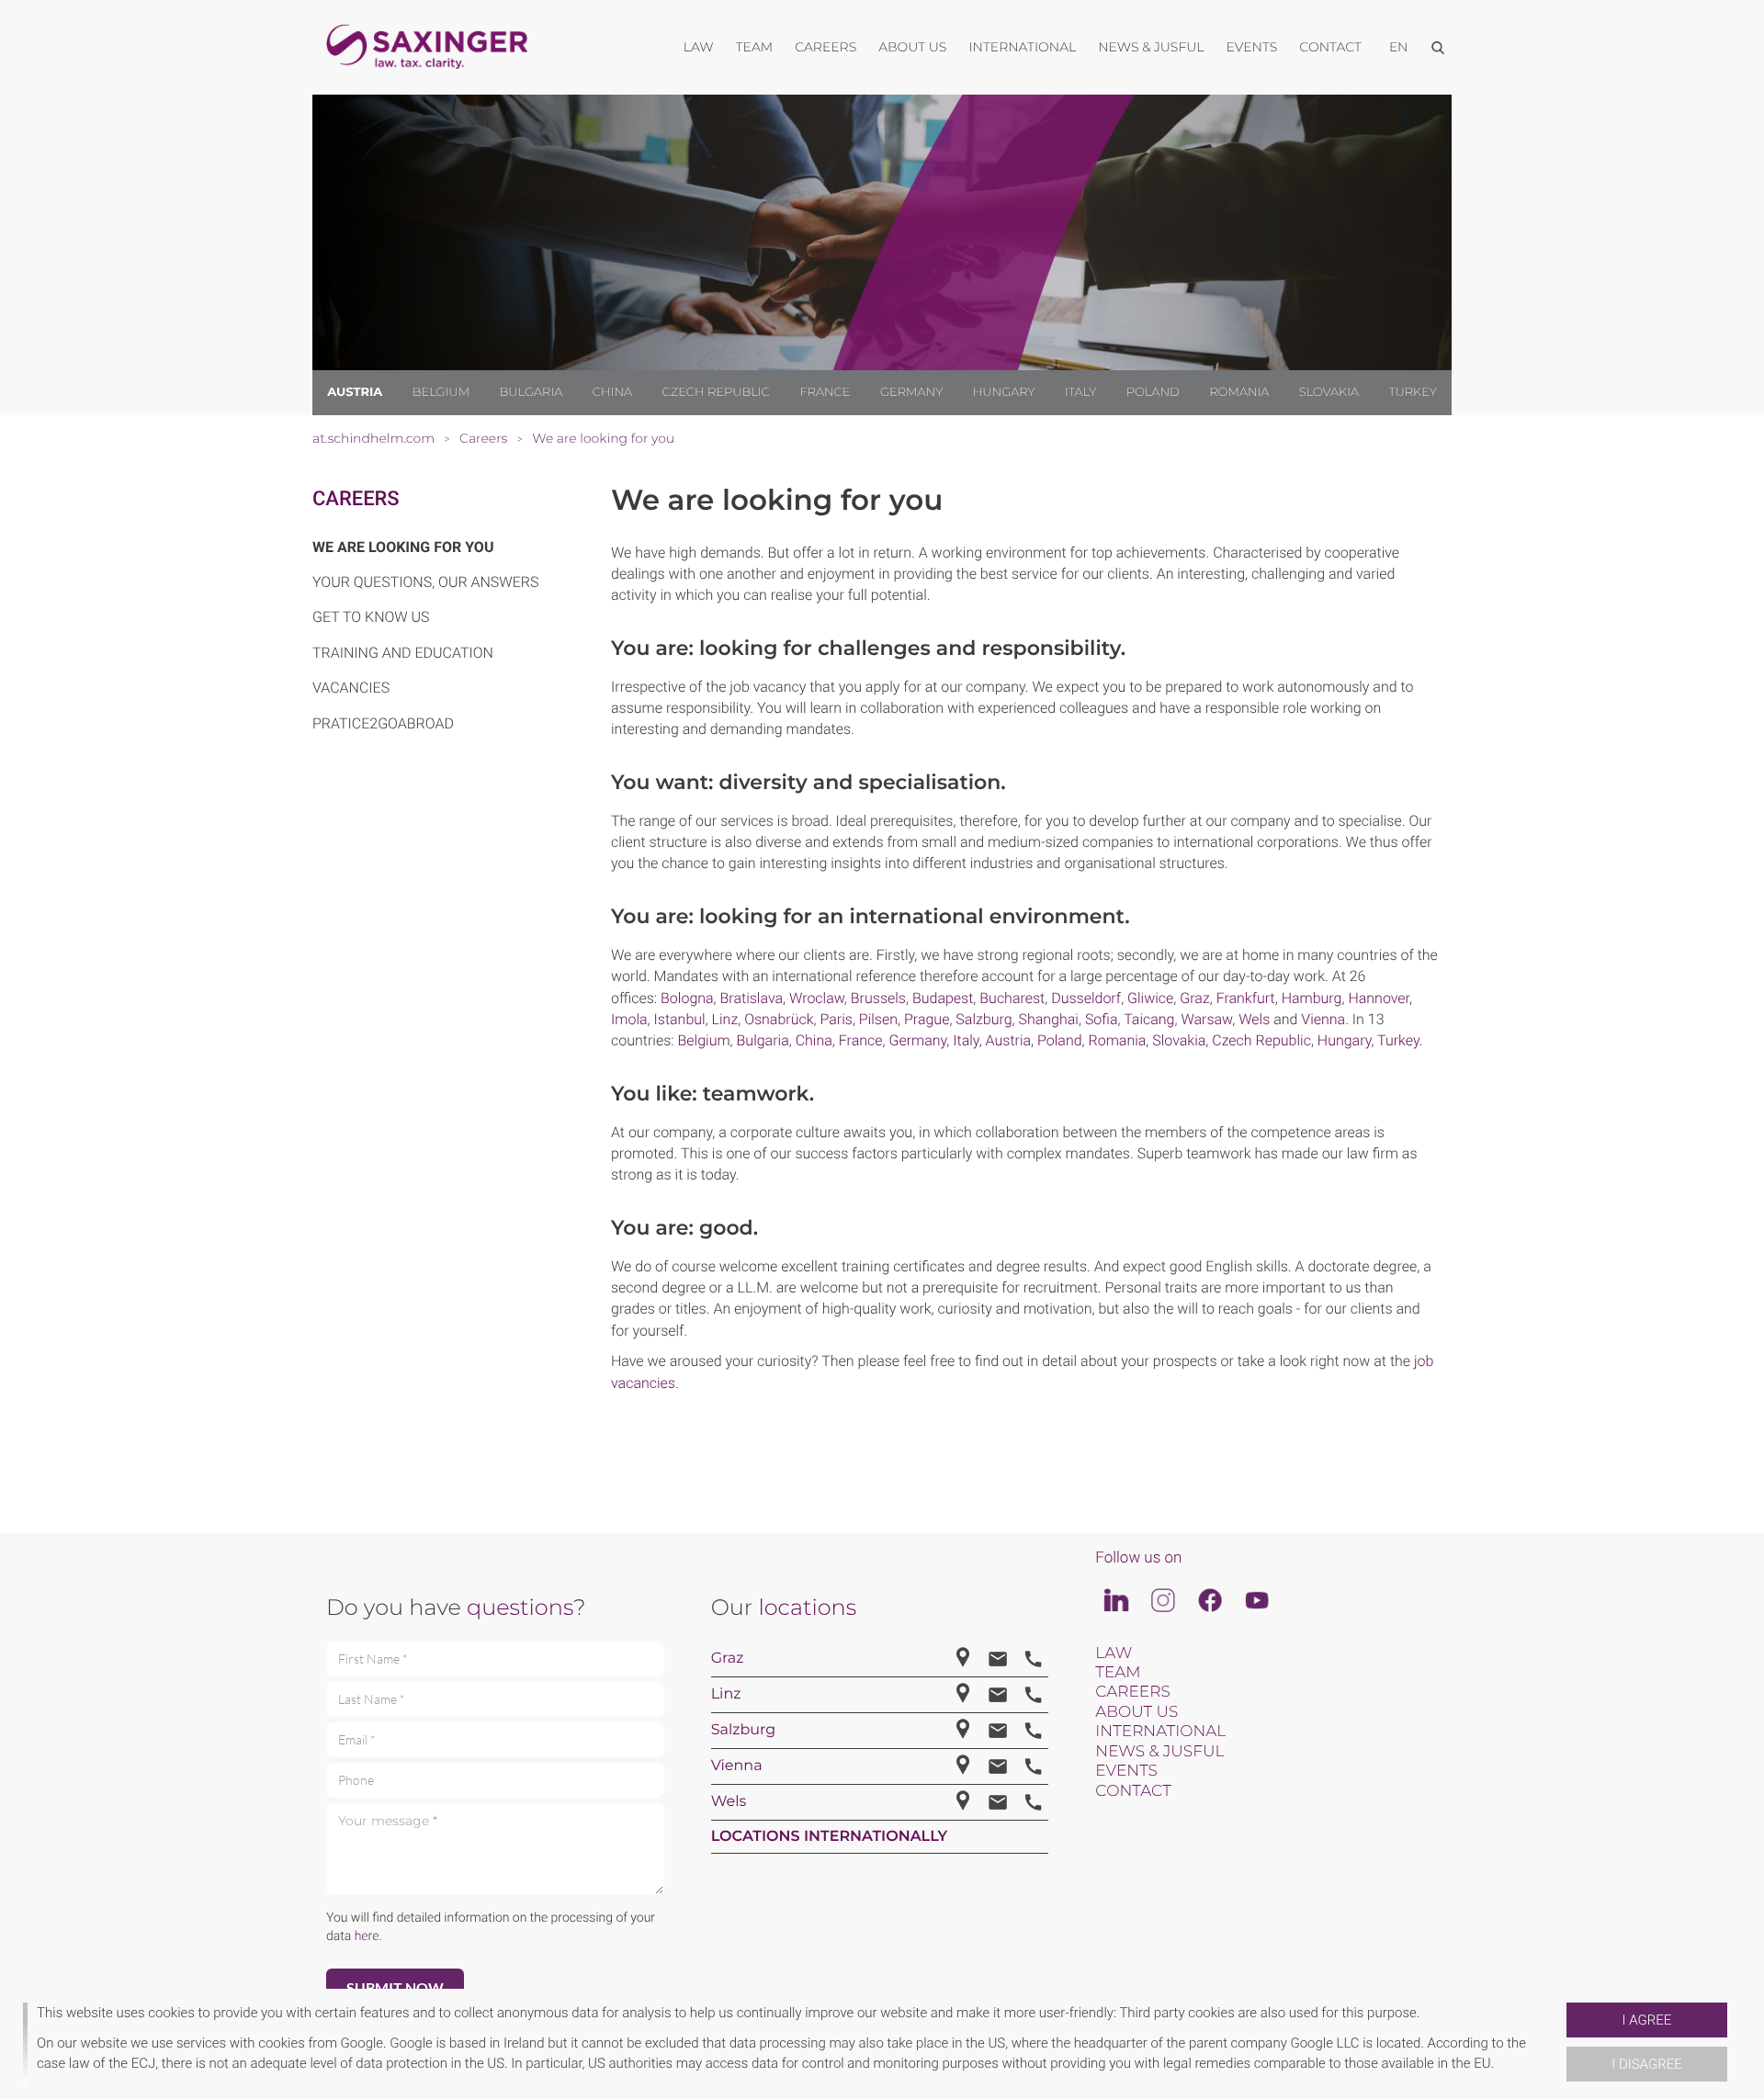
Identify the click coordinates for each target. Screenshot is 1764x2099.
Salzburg (984, 1019)
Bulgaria (531, 392)
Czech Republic (716, 392)
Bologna (687, 998)
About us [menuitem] (912, 47)
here (367, 1936)
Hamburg (1312, 998)
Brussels (878, 998)
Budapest (943, 998)
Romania (1239, 392)
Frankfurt (1246, 998)
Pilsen (878, 1019)
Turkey (1412, 392)
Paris (836, 1019)
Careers (356, 499)
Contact (1133, 1791)
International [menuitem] (1022, 47)
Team (1118, 1673)
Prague (927, 1019)
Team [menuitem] (755, 47)
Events (1126, 1771)
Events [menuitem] (1252, 47)
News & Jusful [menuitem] (1151, 47)
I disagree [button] (1646, 2064)
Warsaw (1206, 1019)
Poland (1153, 392)
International (1160, 1732)
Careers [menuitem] (825, 47)
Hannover (1379, 998)
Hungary (1004, 392)
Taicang (1149, 1019)
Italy (1080, 392)
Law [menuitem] (699, 47)
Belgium (441, 392)
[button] (1559, 2044)
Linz (725, 1019)
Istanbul (680, 1019)
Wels (1256, 1019)
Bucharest (1012, 998)
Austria (355, 392)
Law (1114, 1653)
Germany (911, 392)
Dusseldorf (1086, 998)
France (825, 392)
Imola (629, 1019)
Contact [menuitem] (1330, 47)
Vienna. (1325, 1019)
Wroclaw (817, 998)
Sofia (1102, 1019)
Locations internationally (830, 1837)
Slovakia (1329, 392)
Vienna (737, 1766)
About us (1136, 1712)
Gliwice (1150, 998)
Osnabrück (779, 1019)
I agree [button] (1647, 2020)
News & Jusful (1159, 1752)
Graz (1194, 998)
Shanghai (1049, 1019)
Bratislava (752, 998)
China (612, 392)
